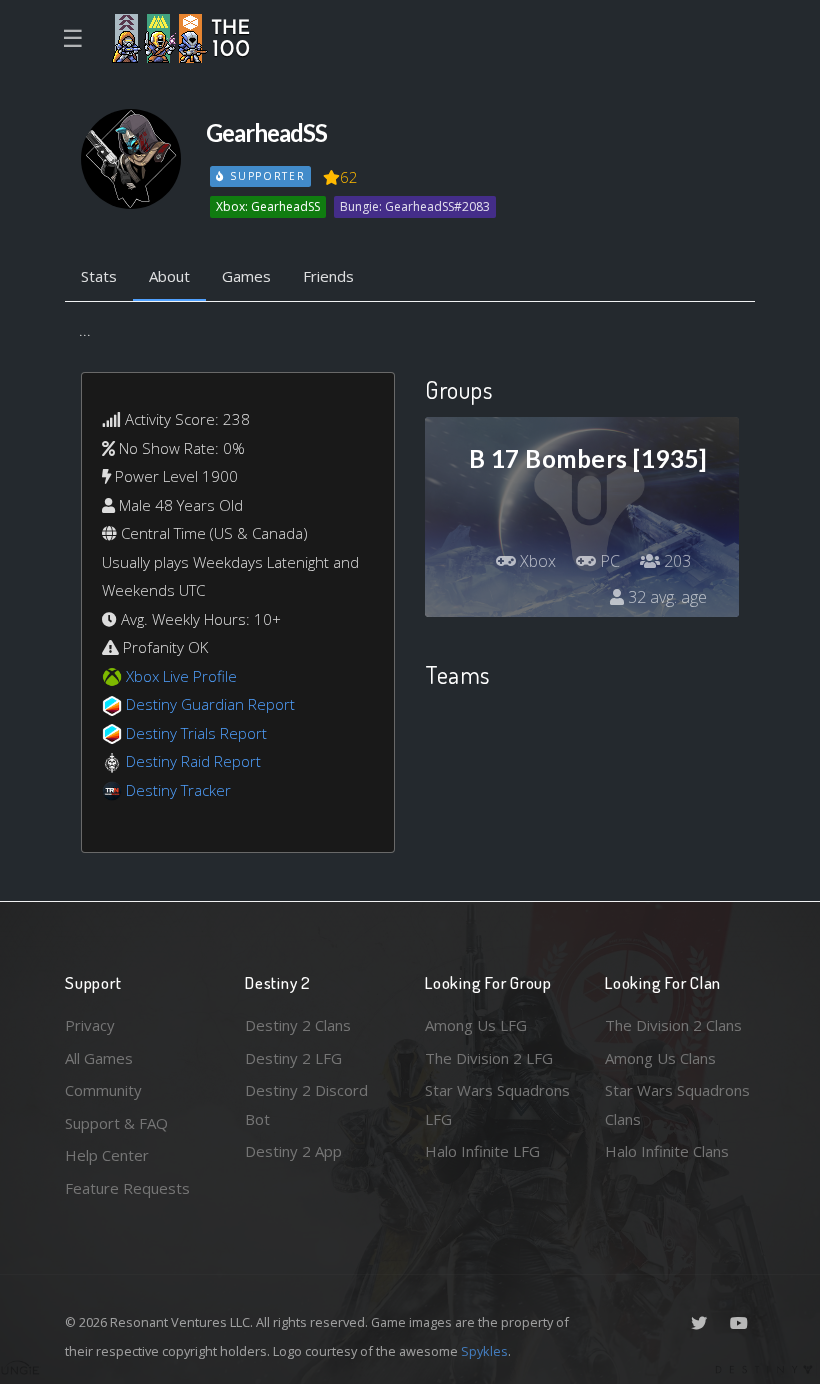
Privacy (90, 1025)
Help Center (107, 1155)
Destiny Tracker (178, 790)
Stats (99, 276)
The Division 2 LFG (489, 1058)
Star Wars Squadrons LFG (497, 1104)
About (169, 276)
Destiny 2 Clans (298, 1025)
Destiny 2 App (293, 1151)
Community (103, 1090)
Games (246, 276)
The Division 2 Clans (673, 1025)
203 (675, 561)
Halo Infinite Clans (667, 1151)
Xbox (536, 561)
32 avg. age (665, 597)
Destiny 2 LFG (293, 1058)
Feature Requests (127, 1188)
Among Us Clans (660, 1058)
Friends (328, 276)
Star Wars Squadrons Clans (677, 1104)
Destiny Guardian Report (210, 704)
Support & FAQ (116, 1123)
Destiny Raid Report (193, 761)
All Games (99, 1058)
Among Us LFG (476, 1025)
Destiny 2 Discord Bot (306, 1104)
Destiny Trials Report (196, 733)
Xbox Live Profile (181, 676)
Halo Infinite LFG (482, 1151)
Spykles (484, 1351)
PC (608, 561)
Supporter (265, 176)
